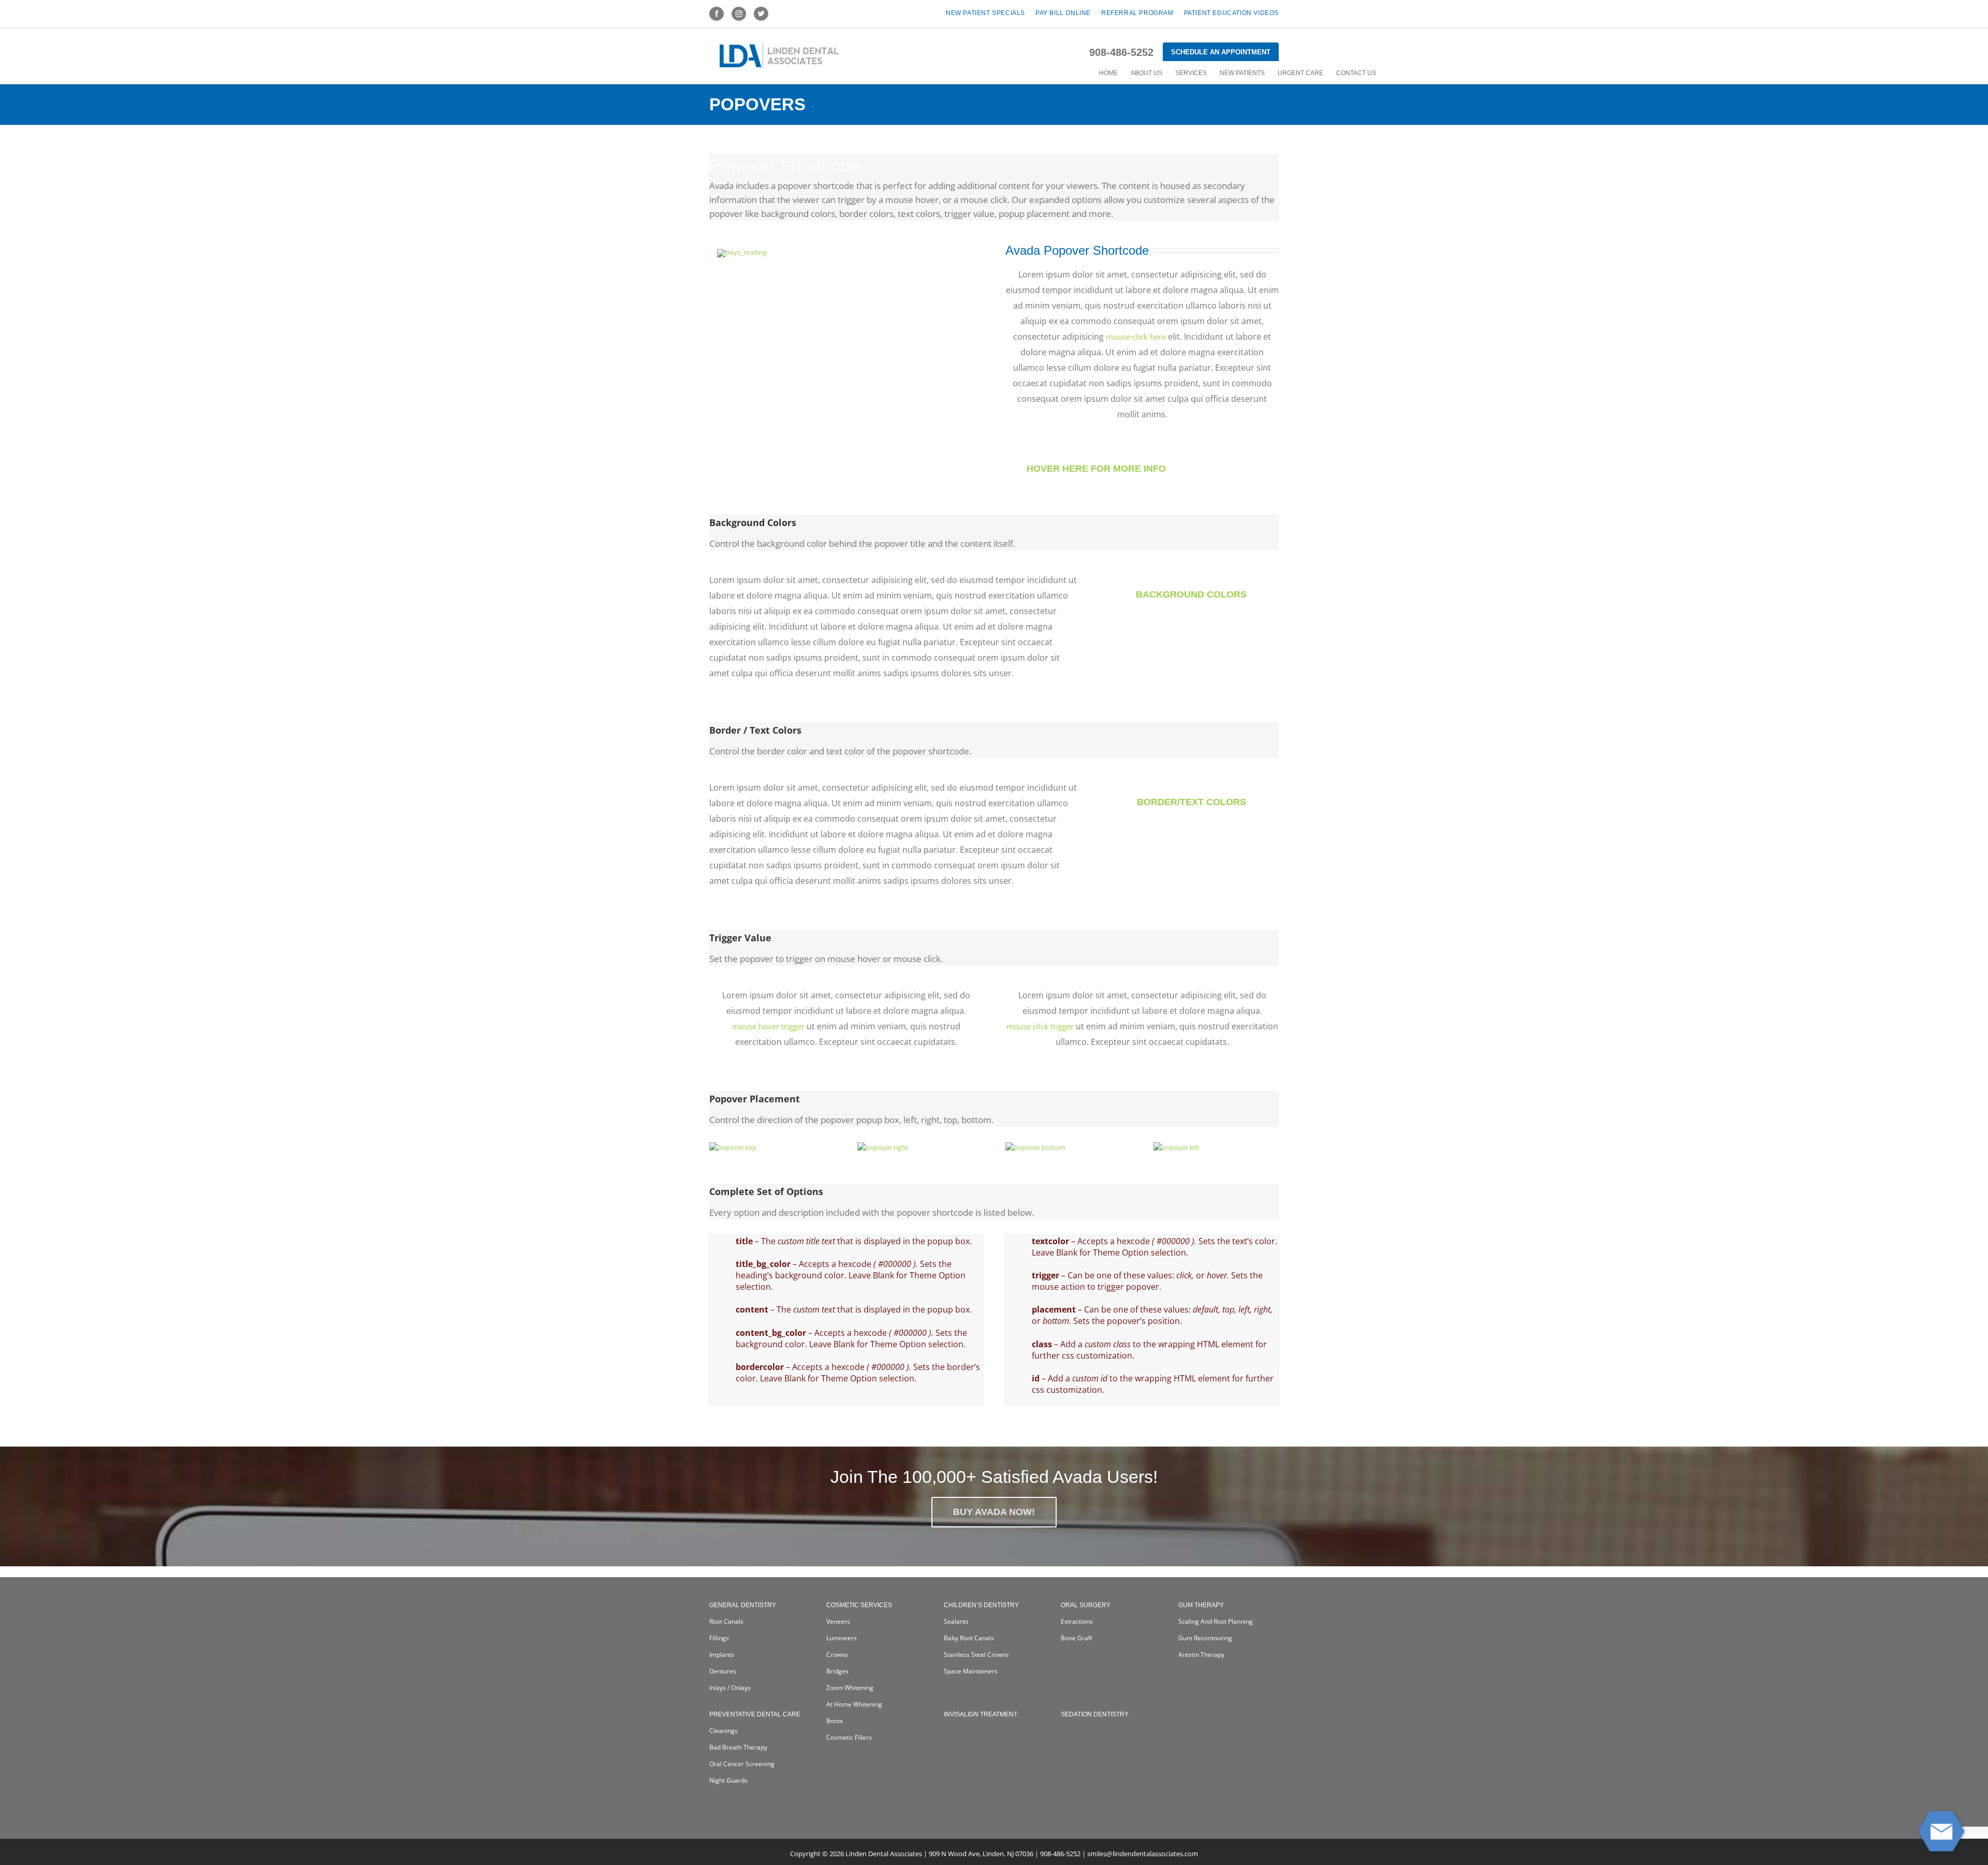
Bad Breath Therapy (738, 1747)
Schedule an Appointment (1221, 52)
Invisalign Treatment (981, 1714)
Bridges (837, 1671)
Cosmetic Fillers (849, 1737)
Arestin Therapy (1201, 1655)
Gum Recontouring (1205, 1638)
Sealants (956, 1621)
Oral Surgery (1086, 1605)
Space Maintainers (971, 1671)
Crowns (837, 1655)
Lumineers (842, 1638)
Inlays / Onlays (730, 1688)
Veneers (838, 1621)
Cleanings (723, 1731)
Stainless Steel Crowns (976, 1655)
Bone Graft (1077, 1638)
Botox (835, 1721)
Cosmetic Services (859, 1605)
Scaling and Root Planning (1216, 1621)
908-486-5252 (1121, 52)
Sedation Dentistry (1095, 1714)
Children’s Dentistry (981, 1605)
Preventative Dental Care (755, 1714)
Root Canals (726, 1621)
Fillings (719, 1638)
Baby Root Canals (969, 1638)
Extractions (1077, 1621)
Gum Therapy (1201, 1605)
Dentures (723, 1671)
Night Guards (728, 1780)
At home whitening (854, 1704)
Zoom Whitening (850, 1688)
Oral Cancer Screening (742, 1764)
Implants (722, 1655)
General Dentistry (743, 1605)
